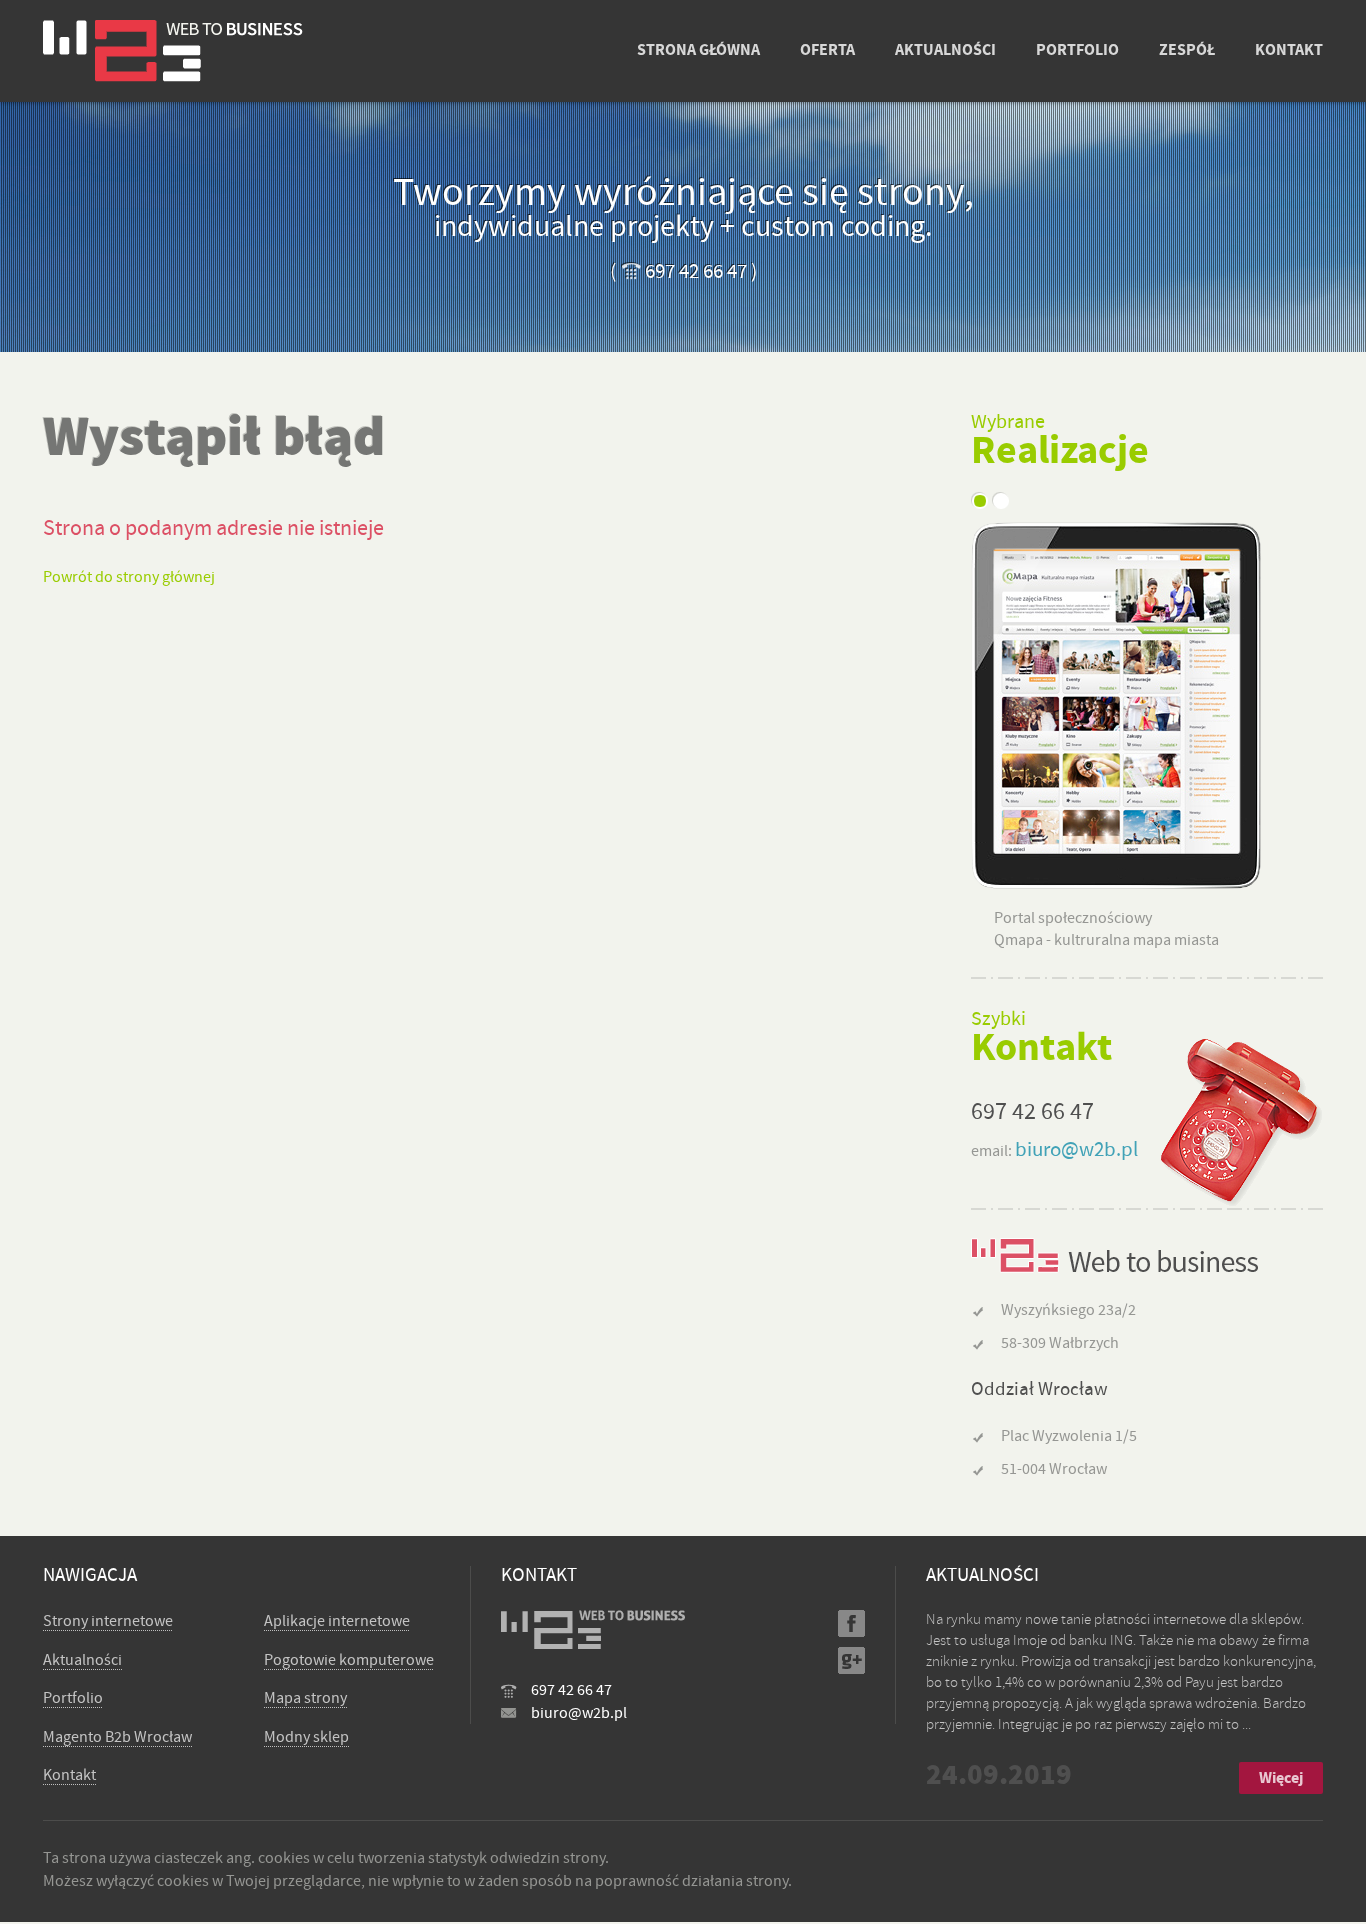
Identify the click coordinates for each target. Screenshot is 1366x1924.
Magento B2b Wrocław (117, 1737)
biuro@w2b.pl (1076, 1149)
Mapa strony (305, 1698)
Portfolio (73, 1698)
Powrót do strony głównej (129, 577)
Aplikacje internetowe (337, 1621)
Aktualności (82, 1660)
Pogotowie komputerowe (349, 1660)
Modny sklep (306, 1737)
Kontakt (69, 1775)
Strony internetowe (108, 1621)
